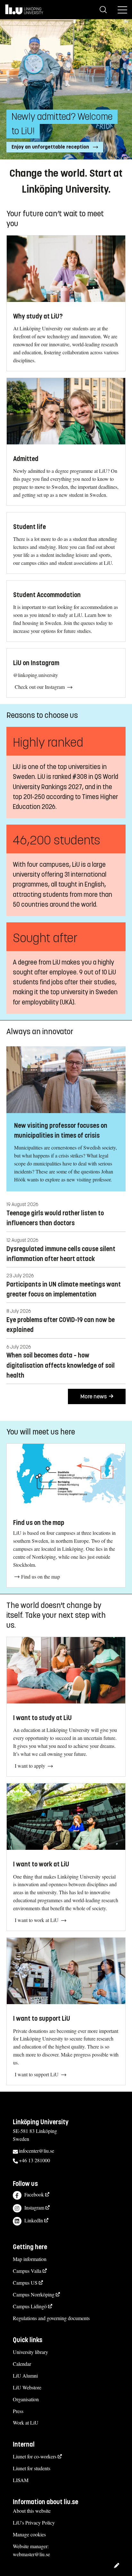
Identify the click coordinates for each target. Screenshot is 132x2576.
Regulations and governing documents (51, 2318)
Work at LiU (26, 2422)
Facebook (34, 2194)
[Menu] (122, 10)
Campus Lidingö (30, 2306)
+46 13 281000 (34, 2160)
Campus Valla (27, 2271)
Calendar (22, 2364)
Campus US (25, 2283)
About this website (32, 2511)
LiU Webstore (27, 2387)
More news (94, 1396)
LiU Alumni (25, 2376)
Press (18, 2411)
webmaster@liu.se (31, 2554)
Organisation (26, 2399)
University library (30, 2352)
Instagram (34, 2207)
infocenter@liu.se (37, 2151)
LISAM (21, 2480)
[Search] (103, 10)
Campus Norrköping (34, 2294)
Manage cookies (29, 2534)
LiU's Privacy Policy (34, 2522)
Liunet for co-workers (35, 2456)
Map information (30, 2259)
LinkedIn (34, 2220)
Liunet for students (32, 2468)
